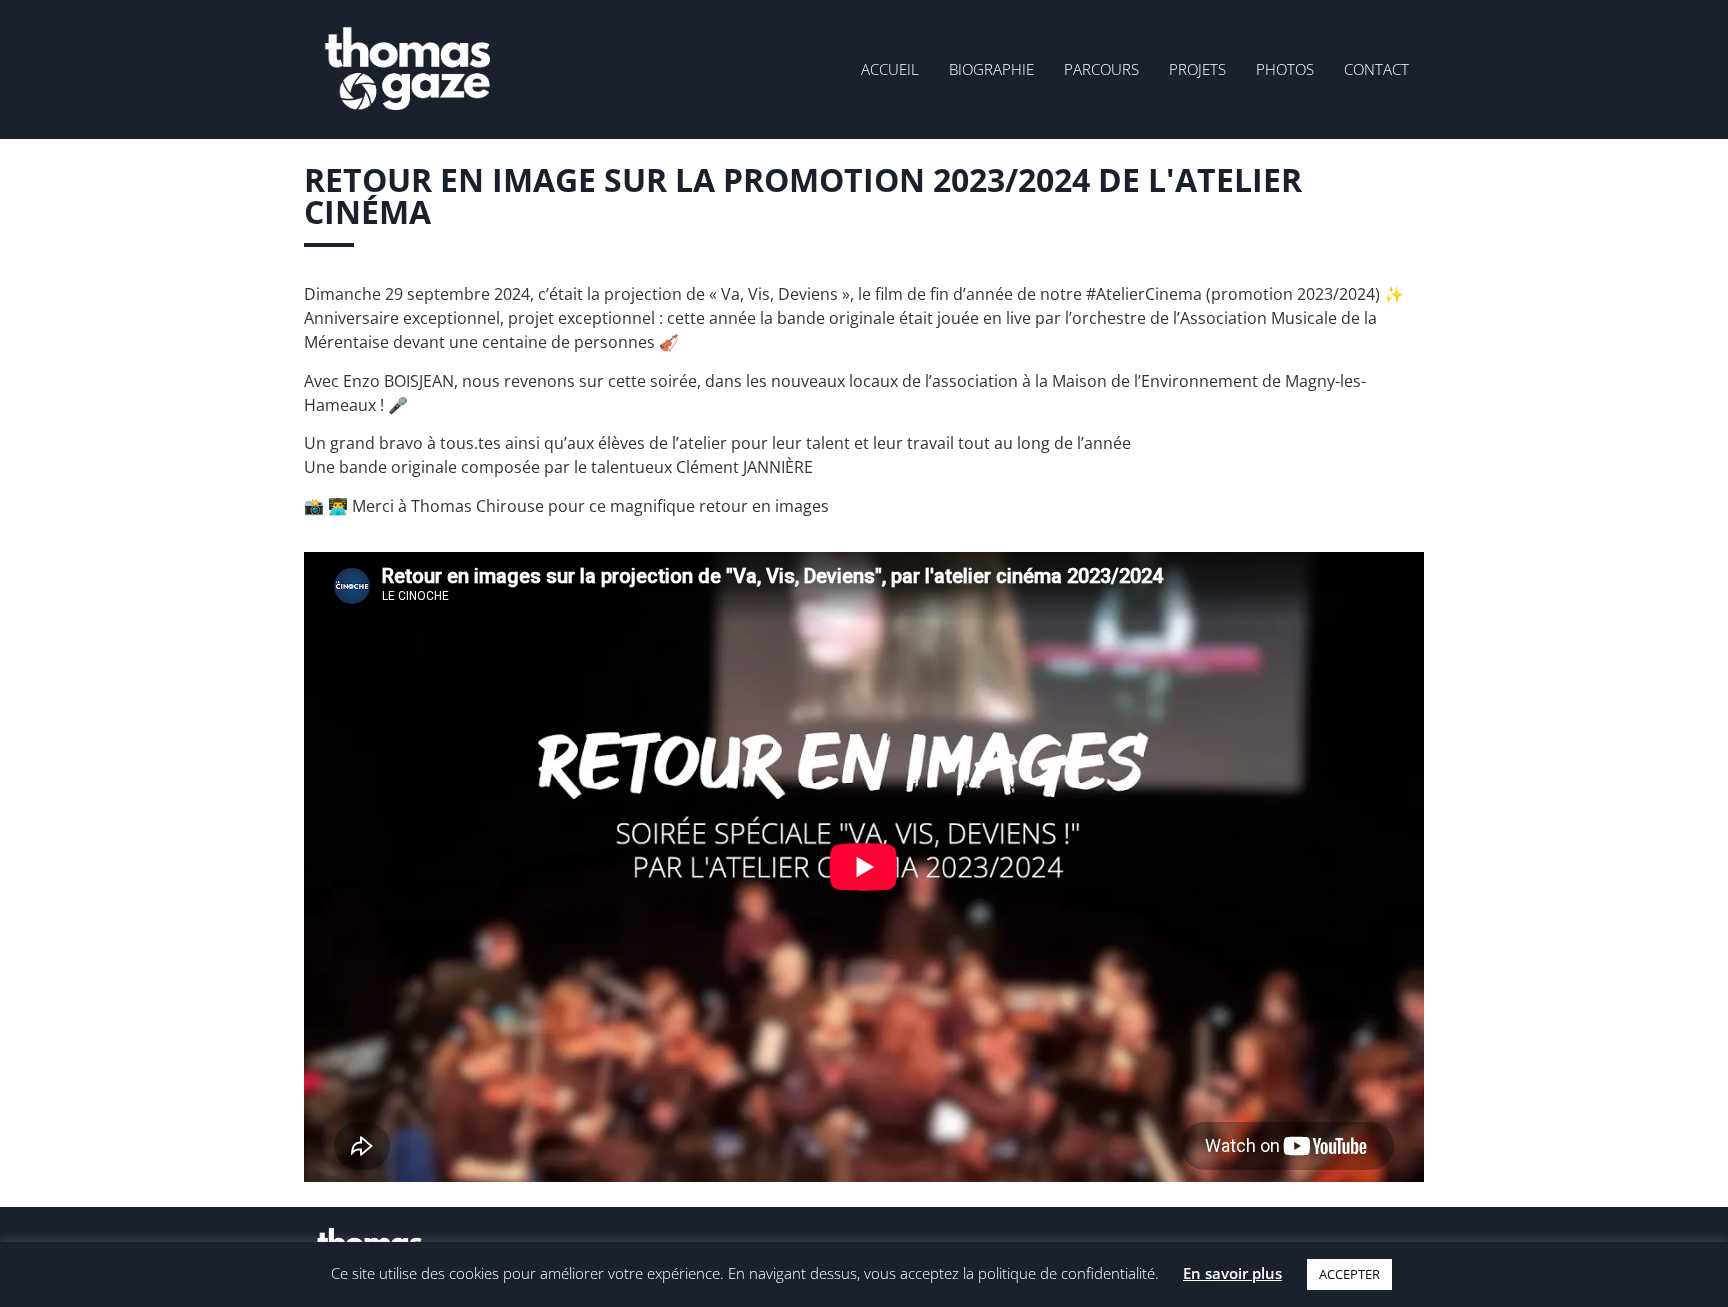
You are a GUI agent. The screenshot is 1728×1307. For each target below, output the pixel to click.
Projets (1197, 69)
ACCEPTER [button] (1349, 1274)
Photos (1285, 69)
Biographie (991, 69)
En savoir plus (1232, 1273)
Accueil (890, 69)
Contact (1376, 69)
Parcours (1101, 69)
